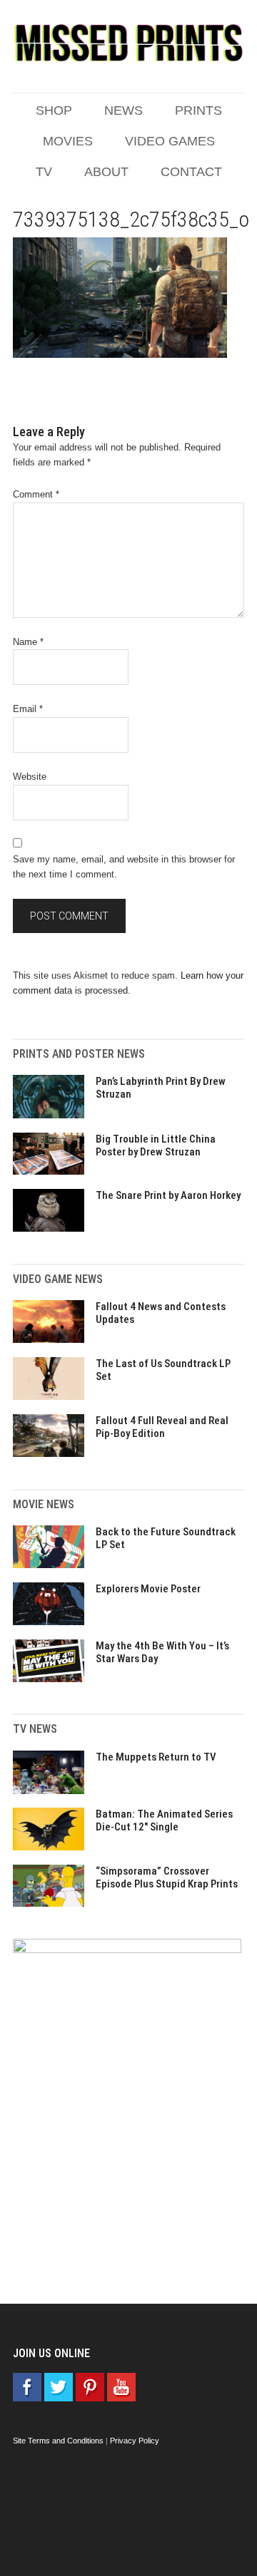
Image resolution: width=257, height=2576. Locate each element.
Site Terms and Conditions (58, 2441)
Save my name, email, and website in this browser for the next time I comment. (124, 867)
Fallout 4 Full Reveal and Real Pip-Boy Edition (162, 1427)
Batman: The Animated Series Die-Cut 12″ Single (164, 1820)
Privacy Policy (135, 2441)
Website (30, 777)
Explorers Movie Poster (148, 1589)
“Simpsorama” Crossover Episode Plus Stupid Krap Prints (167, 1877)
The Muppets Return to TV (156, 1757)
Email (28, 709)
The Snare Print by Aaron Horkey (168, 1195)
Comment (36, 494)
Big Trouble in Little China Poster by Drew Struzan (156, 1145)
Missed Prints (128, 43)
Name (28, 642)
